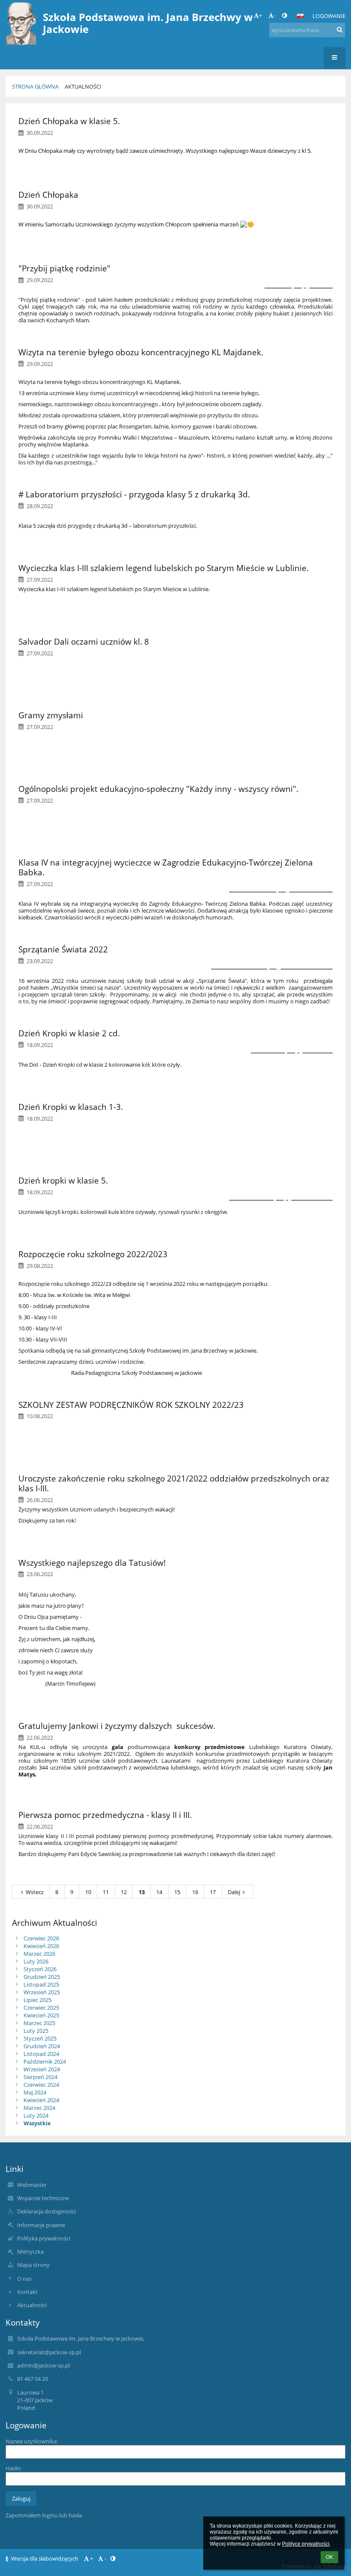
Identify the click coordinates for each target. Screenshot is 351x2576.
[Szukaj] (340, 30)
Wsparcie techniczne (43, 2198)
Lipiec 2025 (37, 2000)
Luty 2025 (36, 2031)
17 (213, 1892)
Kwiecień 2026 (41, 1946)
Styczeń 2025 (40, 2038)
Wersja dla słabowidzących (45, 2558)
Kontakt (27, 2292)
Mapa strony (33, 2265)
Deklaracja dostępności (46, 2211)
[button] (284, 15)
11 (106, 1892)
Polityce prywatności (306, 2544)
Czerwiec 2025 (41, 2008)
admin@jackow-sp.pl (43, 2365)
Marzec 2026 (39, 1954)
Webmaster (32, 2185)
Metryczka (30, 2252)
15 (177, 1892)
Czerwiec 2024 (41, 2085)
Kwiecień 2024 (41, 2100)
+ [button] (260, 15)
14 (159, 1892)
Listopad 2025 (41, 1984)
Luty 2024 (36, 2115)
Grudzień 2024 (42, 2046)
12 (124, 1892)
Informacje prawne (41, 2225)
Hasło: (13, 2468)
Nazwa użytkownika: (32, 2441)
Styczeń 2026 (40, 1969)
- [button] (274, 15)
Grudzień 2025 (42, 1977)
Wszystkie (37, 2123)
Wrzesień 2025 (42, 1992)
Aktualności (83, 86)
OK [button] (329, 2557)
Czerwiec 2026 (41, 1938)
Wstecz (35, 1892)
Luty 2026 (36, 1961)
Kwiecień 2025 (41, 2015)
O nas (24, 2279)
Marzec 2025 (39, 2023)
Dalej (234, 1892)
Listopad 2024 (41, 2054)
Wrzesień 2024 (42, 2069)
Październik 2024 (45, 2061)
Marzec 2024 (39, 2108)
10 (88, 1892)
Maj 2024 (35, 2092)
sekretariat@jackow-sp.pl (49, 2352)
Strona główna (35, 86)
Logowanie (329, 16)
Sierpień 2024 (40, 2077)
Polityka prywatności (44, 2238)
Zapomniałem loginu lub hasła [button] (44, 2515)
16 (195, 1892)
